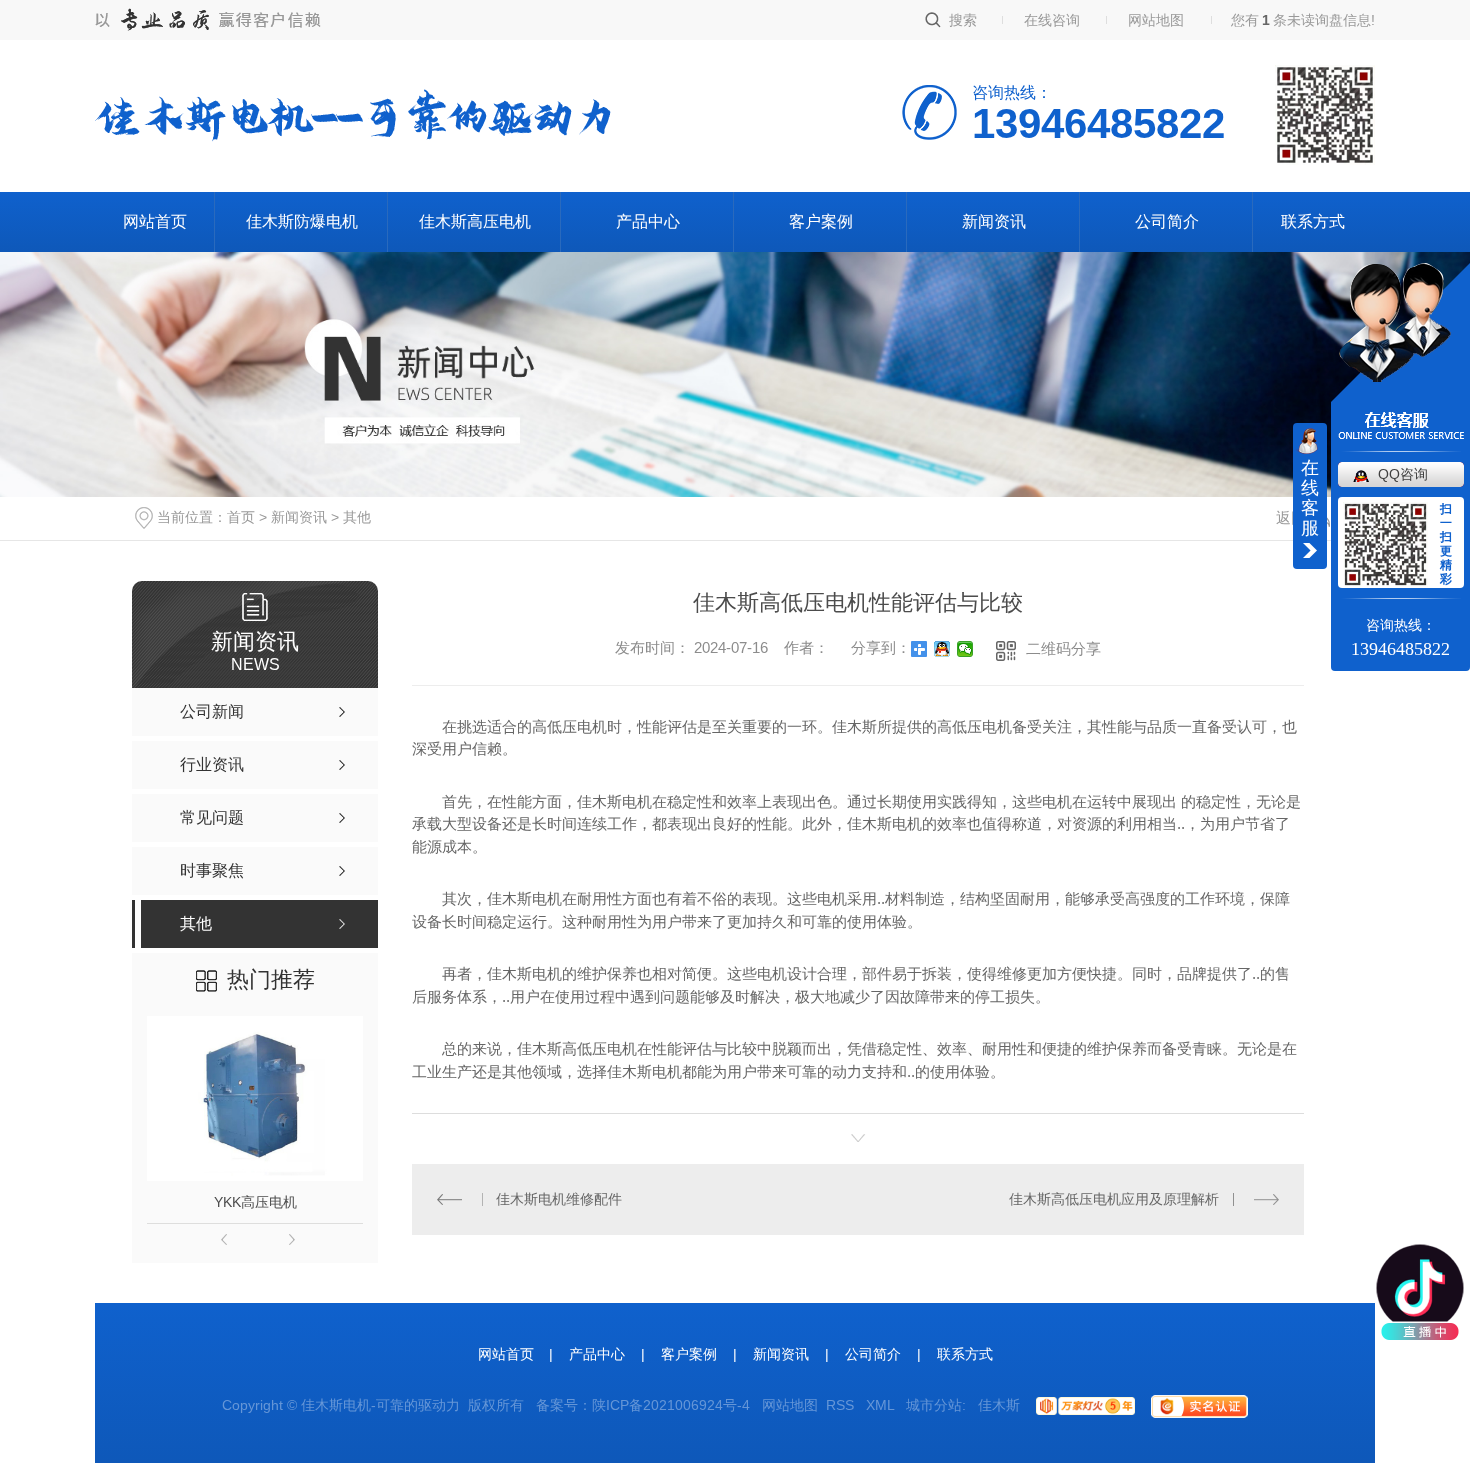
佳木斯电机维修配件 (559, 1199)
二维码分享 (1063, 648)
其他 (357, 517)
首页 (241, 517)
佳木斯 (999, 1405)
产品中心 (648, 221)
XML (882, 1405)
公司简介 (1167, 221)
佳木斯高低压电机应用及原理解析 (1114, 1199)
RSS (842, 1405)
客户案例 (821, 221)
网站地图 (1156, 20)
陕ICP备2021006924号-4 (671, 1405)
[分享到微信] (965, 649)
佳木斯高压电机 (475, 221)
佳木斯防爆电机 (302, 221)
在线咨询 (1052, 20)
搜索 (963, 20)
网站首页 (155, 221)
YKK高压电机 (255, 1202)
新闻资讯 (994, 221)
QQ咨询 (1403, 474)
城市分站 (934, 1405)
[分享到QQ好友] (942, 649)
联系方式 (1313, 221)
